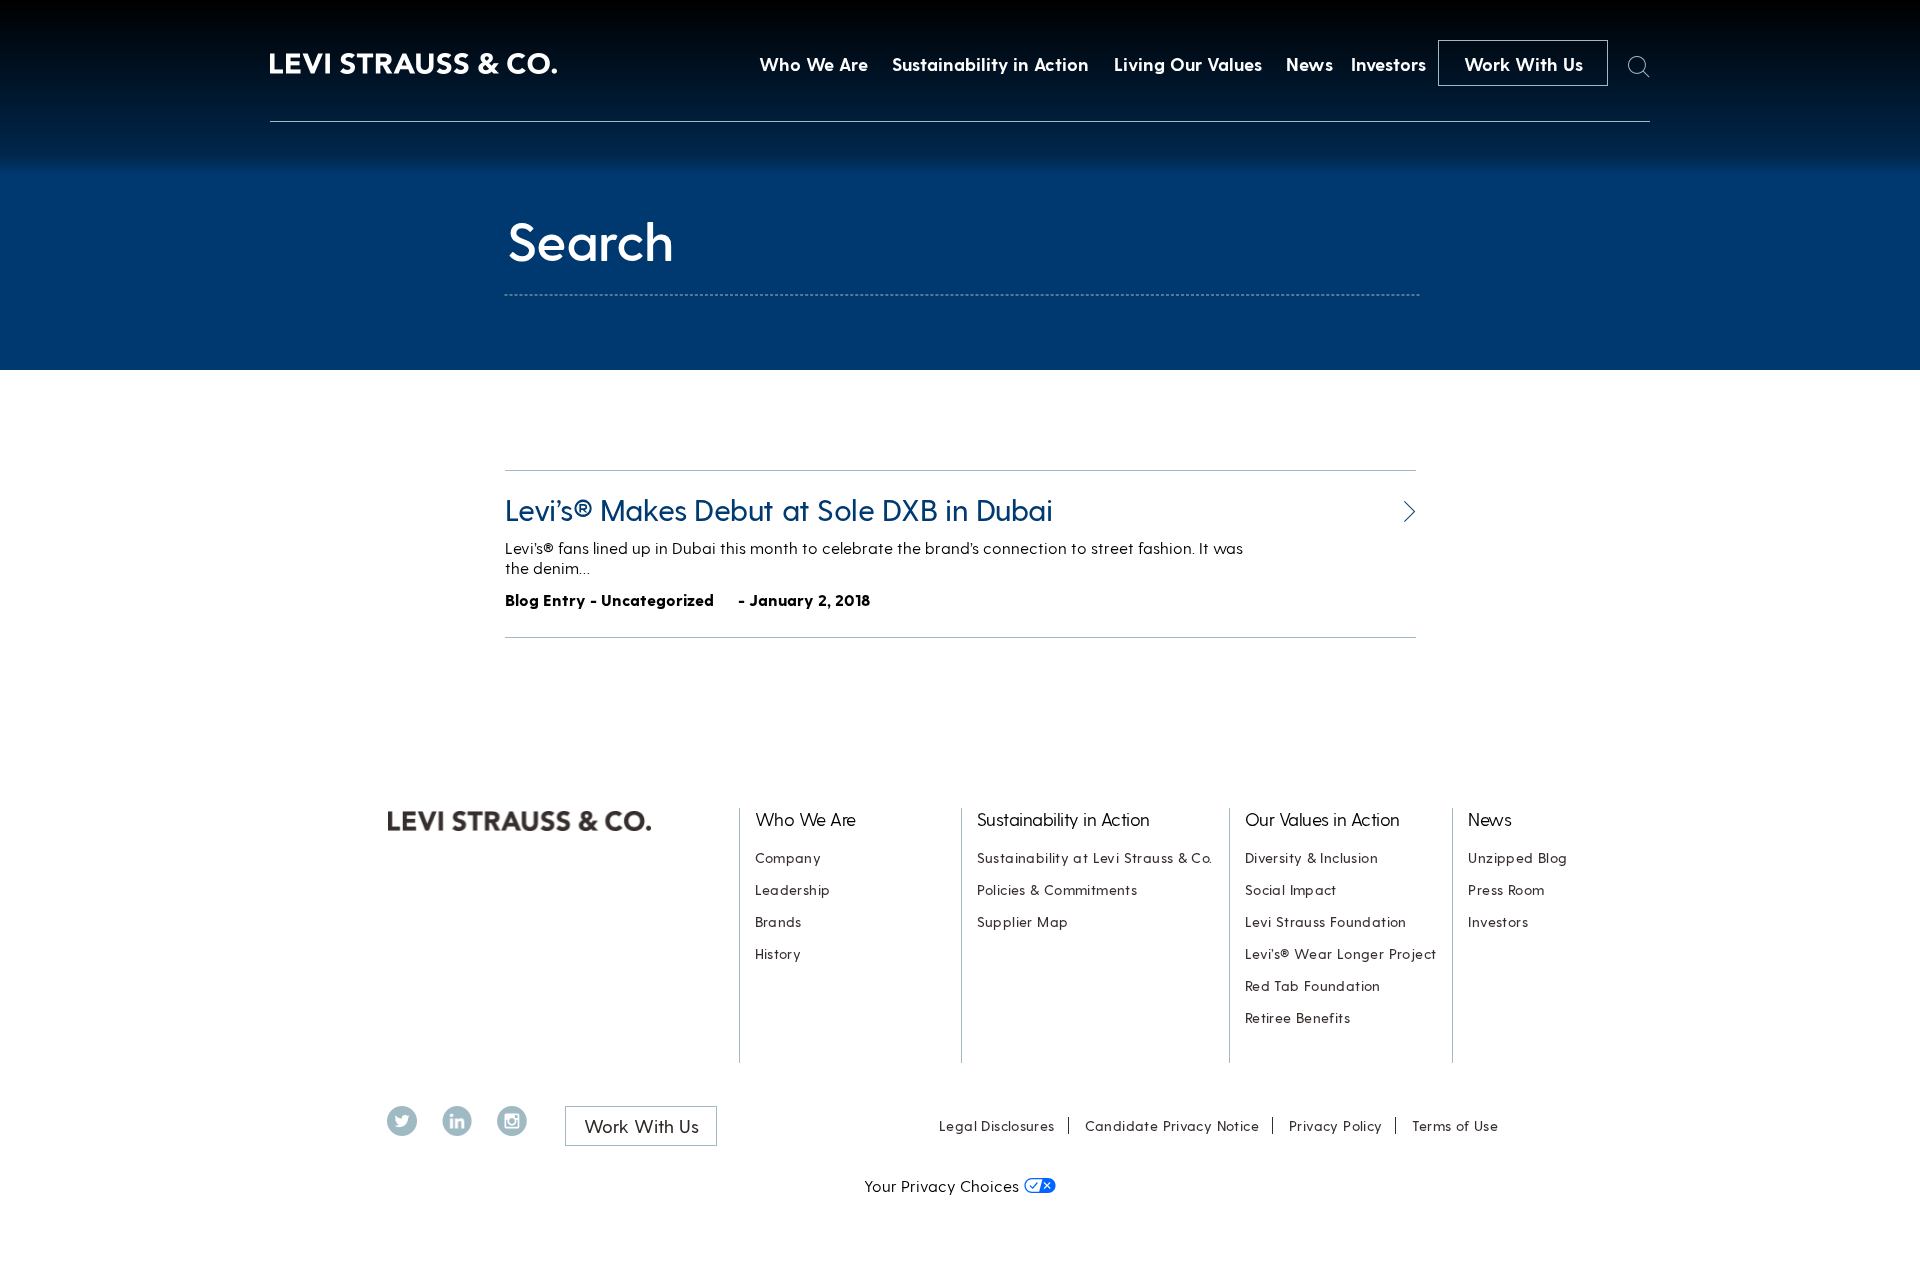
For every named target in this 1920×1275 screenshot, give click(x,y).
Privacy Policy (1335, 1125)
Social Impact (1291, 889)
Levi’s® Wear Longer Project (1341, 953)
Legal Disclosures (997, 1125)
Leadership (793, 889)
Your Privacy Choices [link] (941, 1185)
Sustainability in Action (990, 63)
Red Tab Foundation (1313, 985)
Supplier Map (1023, 921)
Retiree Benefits (1297, 1017)
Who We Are (813, 63)
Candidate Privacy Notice (1172, 1125)
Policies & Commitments (1057, 889)
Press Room (1506, 889)
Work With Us (1523, 63)
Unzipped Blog (1517, 857)
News (1309, 63)
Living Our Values (1188, 63)
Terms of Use (1455, 1125)
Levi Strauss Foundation (1326, 921)
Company (788, 857)
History (778, 953)
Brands (778, 921)
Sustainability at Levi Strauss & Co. (1095, 857)
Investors (1388, 63)
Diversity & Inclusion (1311, 857)
